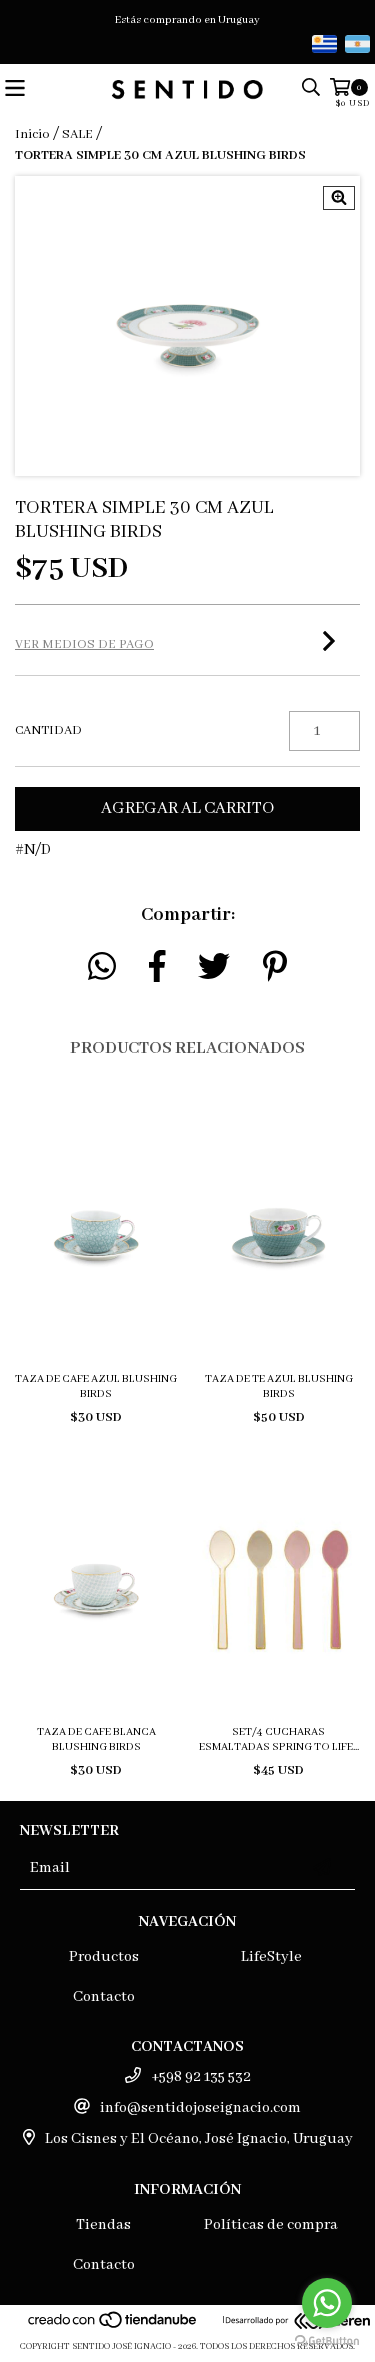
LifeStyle (271, 1957)
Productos (104, 1957)
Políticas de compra (271, 2225)
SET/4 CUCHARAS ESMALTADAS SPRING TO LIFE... (279, 1739)
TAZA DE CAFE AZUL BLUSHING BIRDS (96, 1386)
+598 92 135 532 (201, 2077)
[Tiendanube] (113, 2326)
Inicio (32, 134)
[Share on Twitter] (214, 967)
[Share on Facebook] (157, 967)
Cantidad (48, 730)
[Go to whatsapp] (327, 2303)
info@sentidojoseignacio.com (200, 2108)
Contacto (104, 1997)
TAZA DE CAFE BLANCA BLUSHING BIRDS (96, 1739)
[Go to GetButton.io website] (327, 2341)
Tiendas (103, 2225)
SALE (77, 134)
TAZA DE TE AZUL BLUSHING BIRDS (279, 1386)
